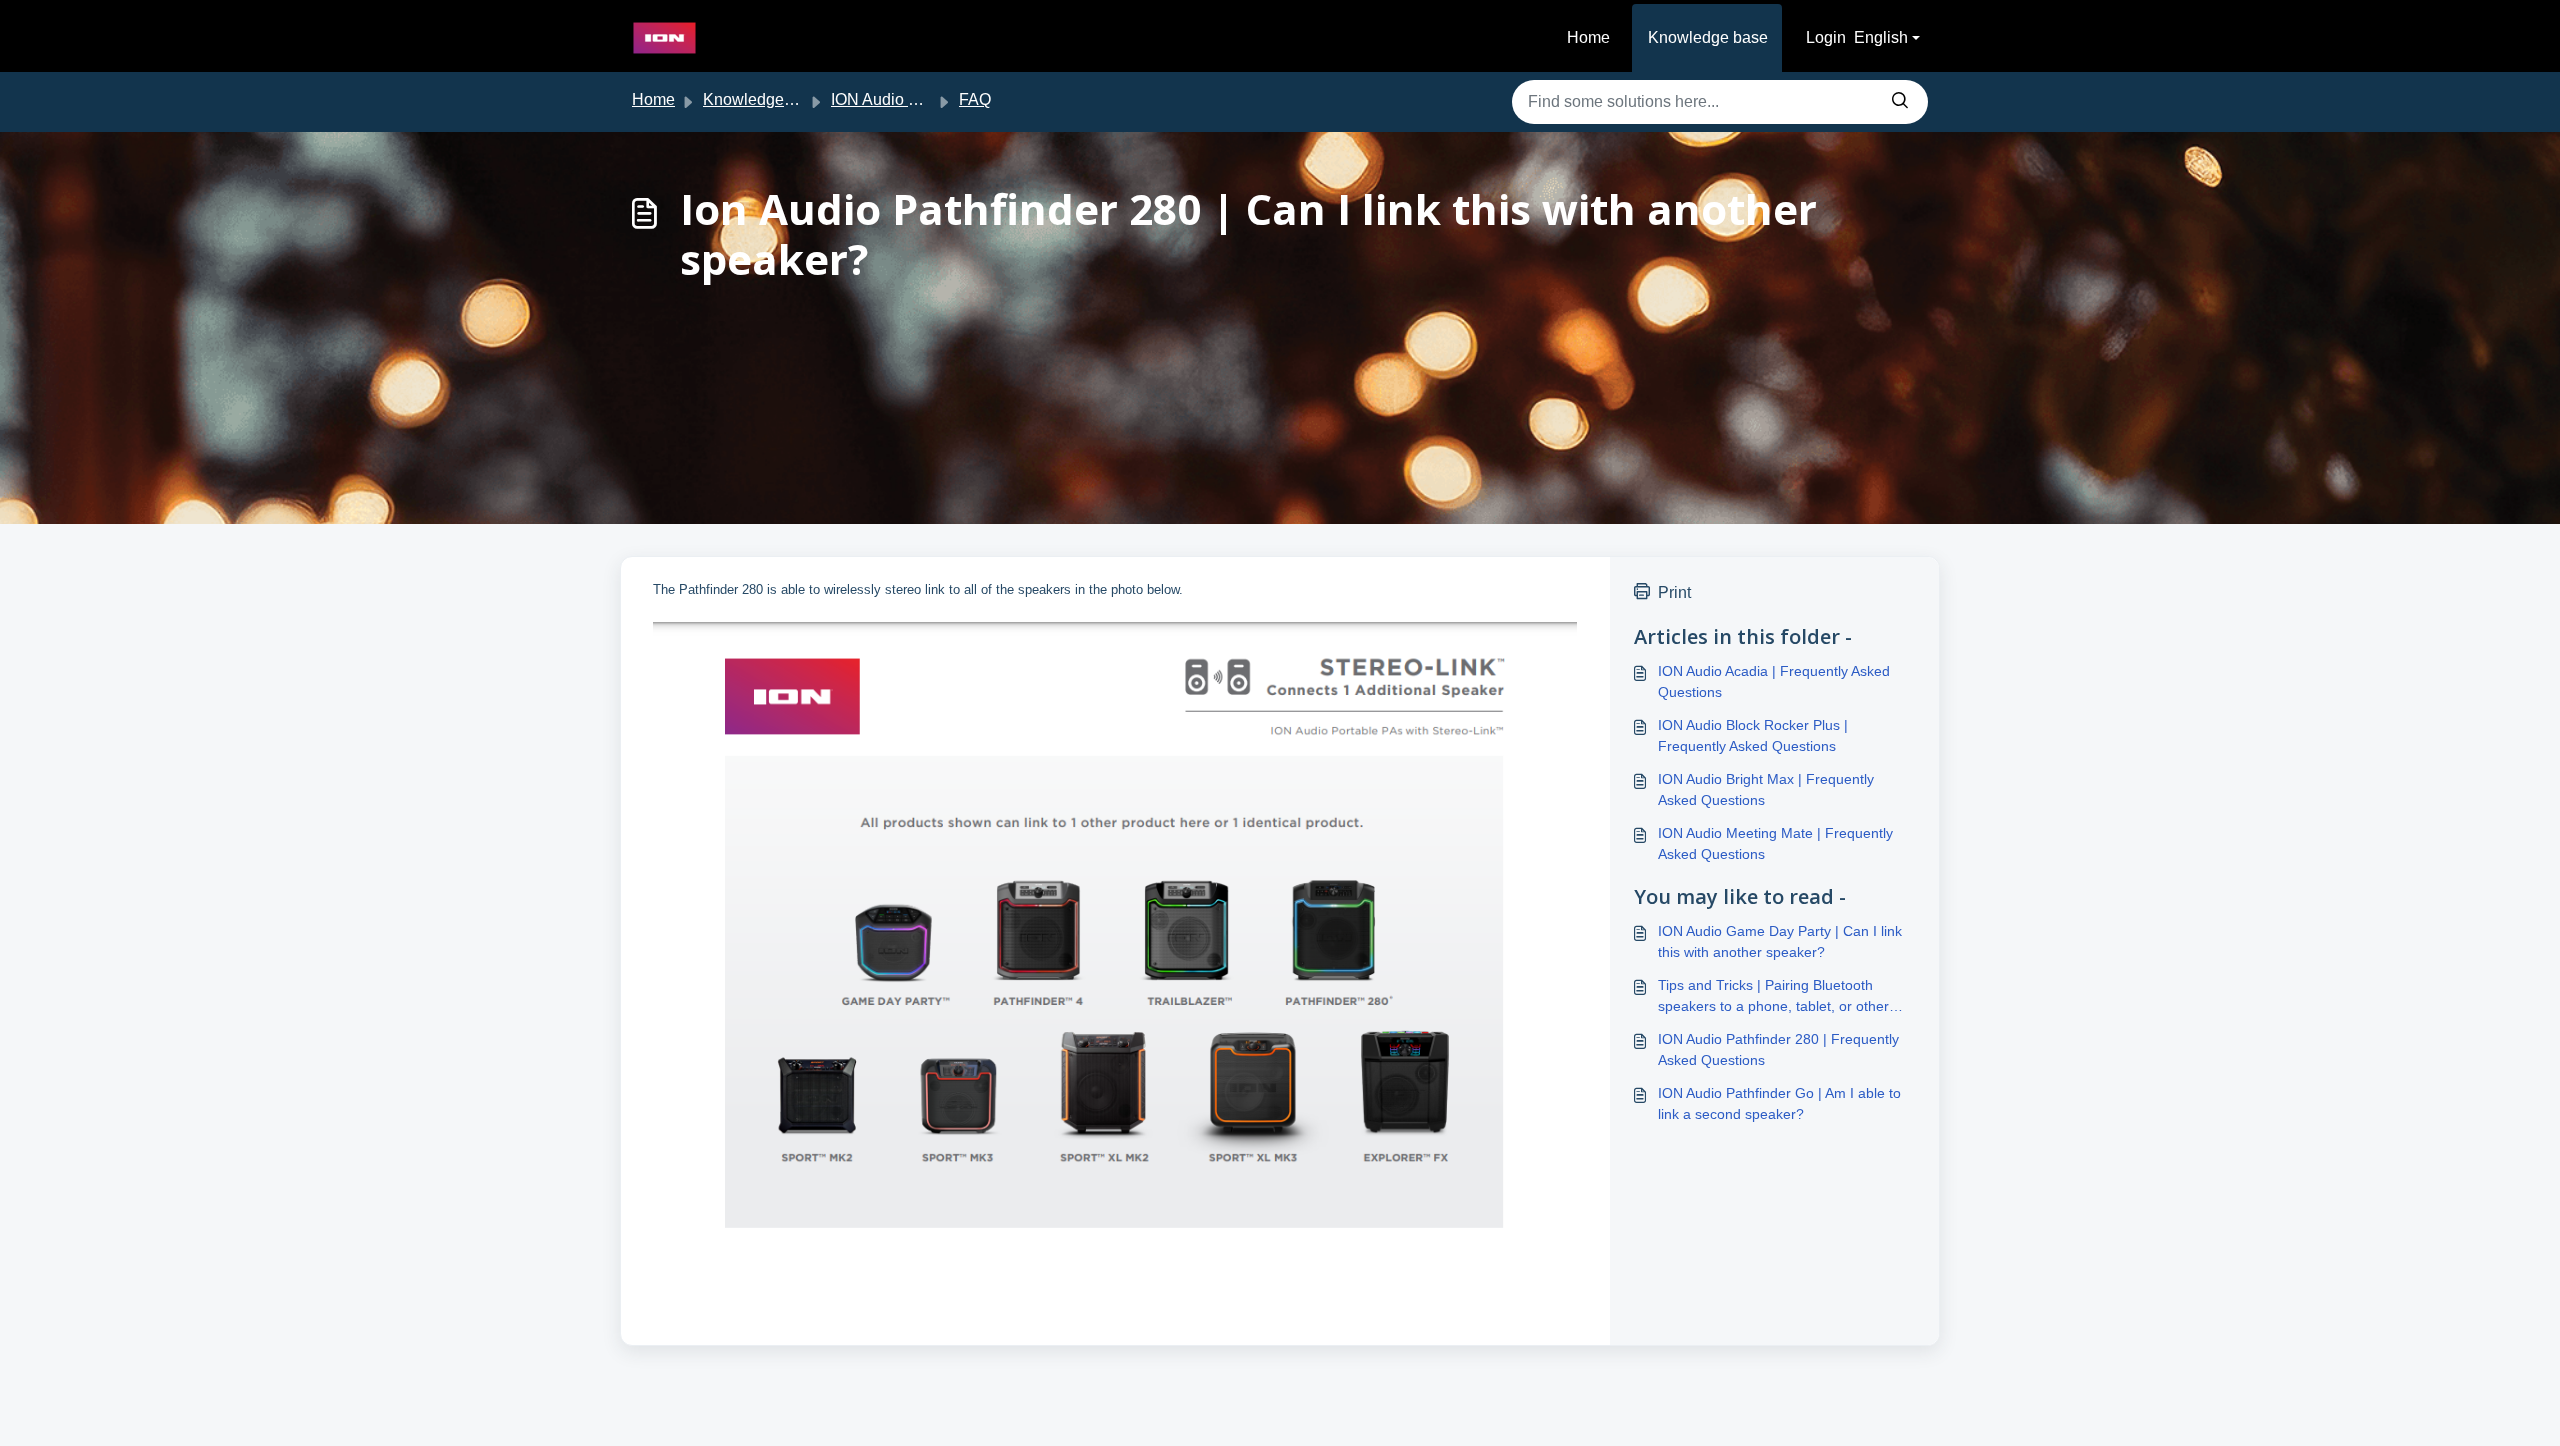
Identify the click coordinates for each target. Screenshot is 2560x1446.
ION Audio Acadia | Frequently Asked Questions (1774, 681)
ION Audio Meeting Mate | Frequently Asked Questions (1775, 843)
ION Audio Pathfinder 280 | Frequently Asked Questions (1778, 1049)
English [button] (1881, 37)
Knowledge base (1708, 37)
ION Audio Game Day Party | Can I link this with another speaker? (1780, 941)
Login (1826, 37)
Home (1588, 37)
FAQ (975, 99)
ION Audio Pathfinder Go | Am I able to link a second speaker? (1779, 1103)
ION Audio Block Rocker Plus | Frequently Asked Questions (1753, 735)
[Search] (1900, 102)
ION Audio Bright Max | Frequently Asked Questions (1766, 789)
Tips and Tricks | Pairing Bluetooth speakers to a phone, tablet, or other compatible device (1773, 997)
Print (1674, 592)
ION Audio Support (897, 99)
